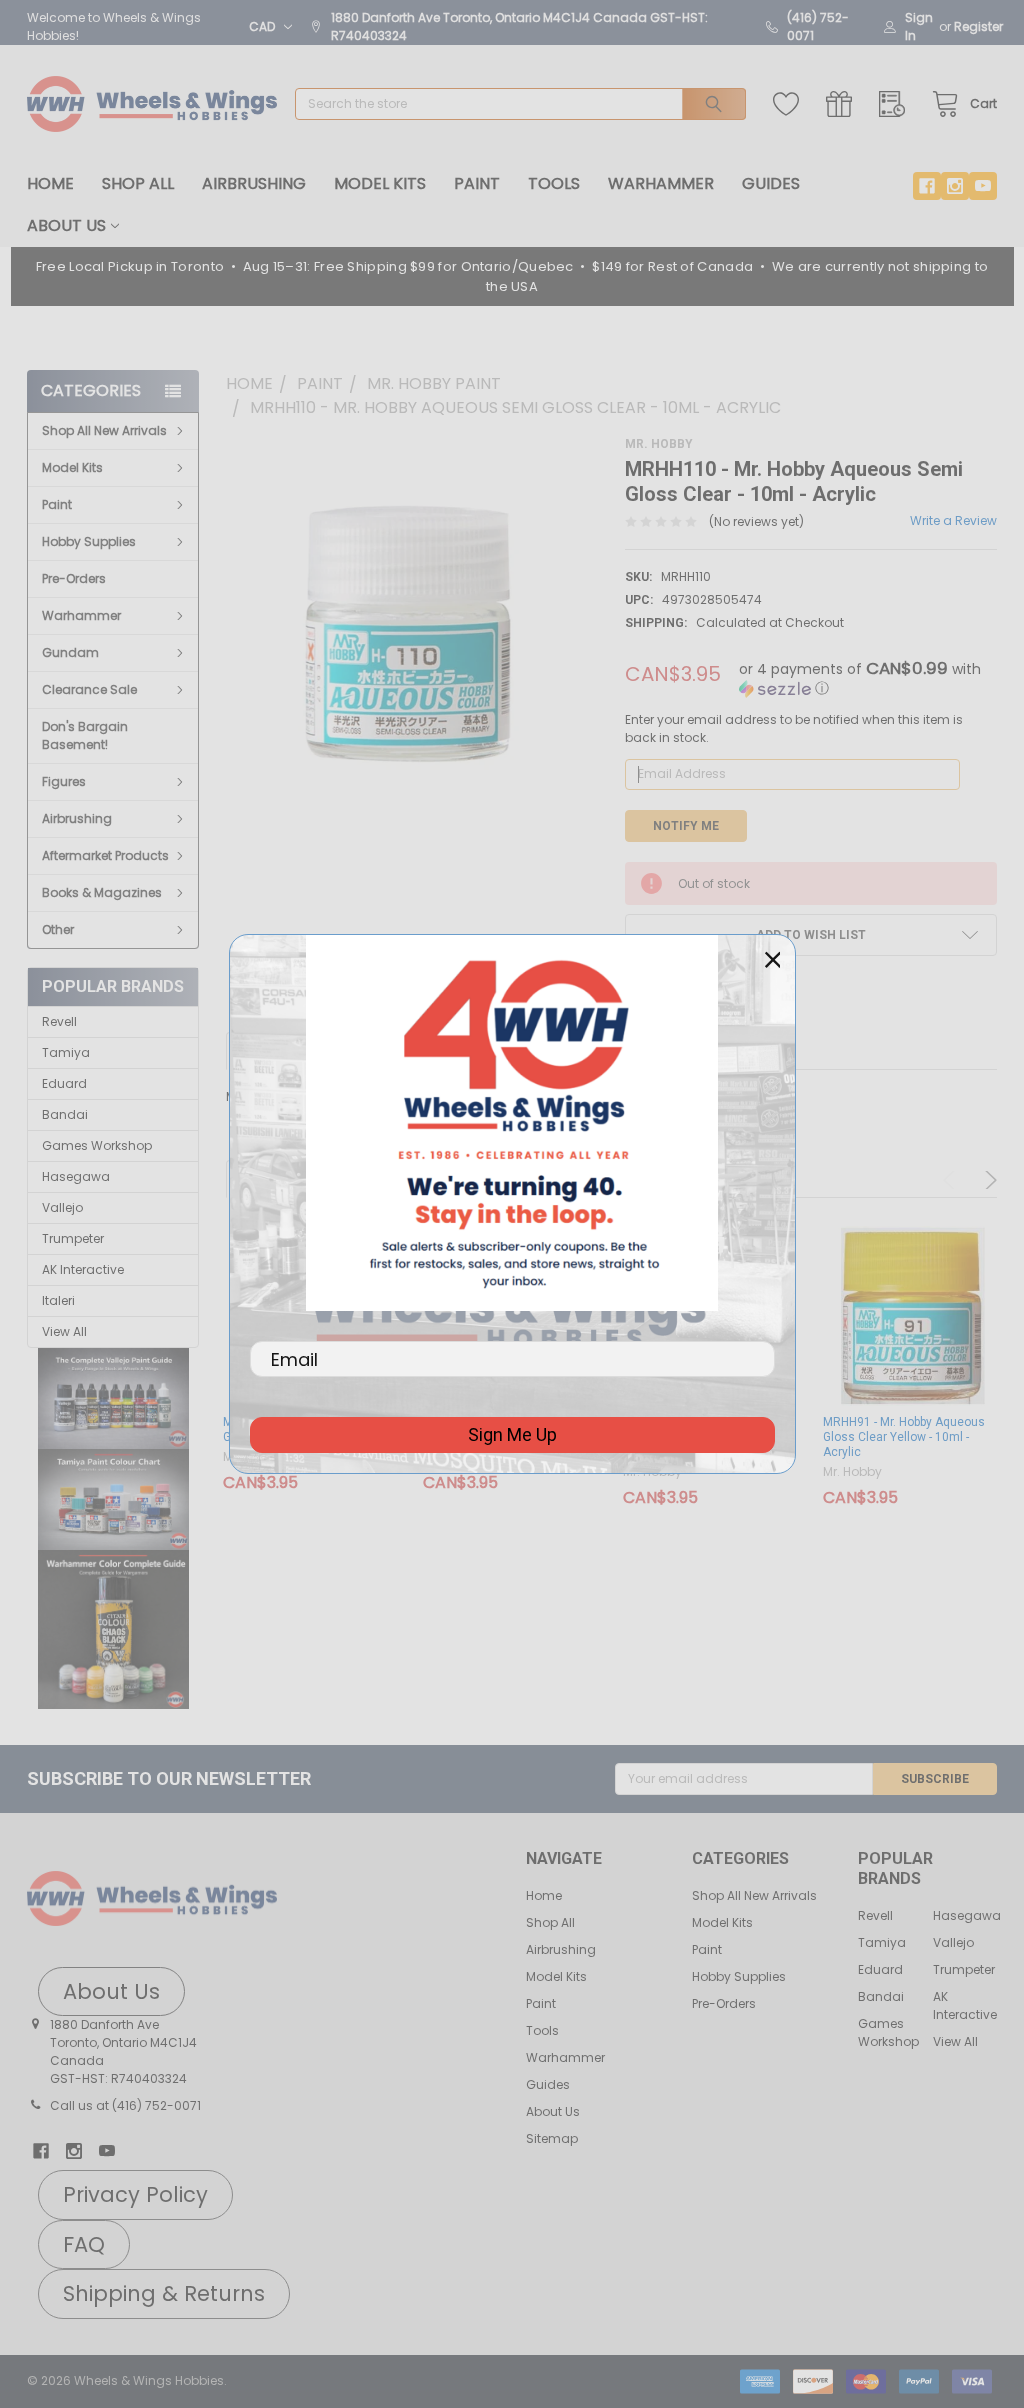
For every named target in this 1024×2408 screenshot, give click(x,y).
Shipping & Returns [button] (164, 2293)
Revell (59, 1021)
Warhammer (661, 183)
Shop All (138, 183)
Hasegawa (76, 1176)
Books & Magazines (102, 892)
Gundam (70, 652)
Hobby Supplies (89, 541)
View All (64, 1331)
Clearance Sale (89, 689)
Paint (477, 183)
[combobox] (520, 104)
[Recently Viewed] (896, 104)
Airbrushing (254, 183)
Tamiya (66, 1052)
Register (978, 26)
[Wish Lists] (790, 104)
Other (58, 929)
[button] (113, 1398)
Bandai (65, 1114)
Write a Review (953, 520)
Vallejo (62, 1207)
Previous (952, 1180)
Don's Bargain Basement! (85, 735)
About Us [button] (111, 1991)
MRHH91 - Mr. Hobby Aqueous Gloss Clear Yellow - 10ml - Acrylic (904, 1437)
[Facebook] (927, 186)
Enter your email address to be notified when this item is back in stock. (794, 728)
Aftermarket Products (105, 855)
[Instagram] (955, 186)
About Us (66, 225)
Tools (554, 183)
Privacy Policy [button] (135, 2194)
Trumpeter (73, 1238)
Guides (771, 183)
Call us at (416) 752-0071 (125, 2105)
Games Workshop (97, 1145)
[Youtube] (983, 186)
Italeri (58, 1300)
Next (988, 1180)
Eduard (64, 1083)
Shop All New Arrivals (104, 430)
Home (50, 183)
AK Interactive (83, 1269)
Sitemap (552, 2138)
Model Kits (380, 183)
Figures (64, 781)
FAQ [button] (84, 2244)
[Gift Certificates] (843, 104)
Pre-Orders (74, 578)
